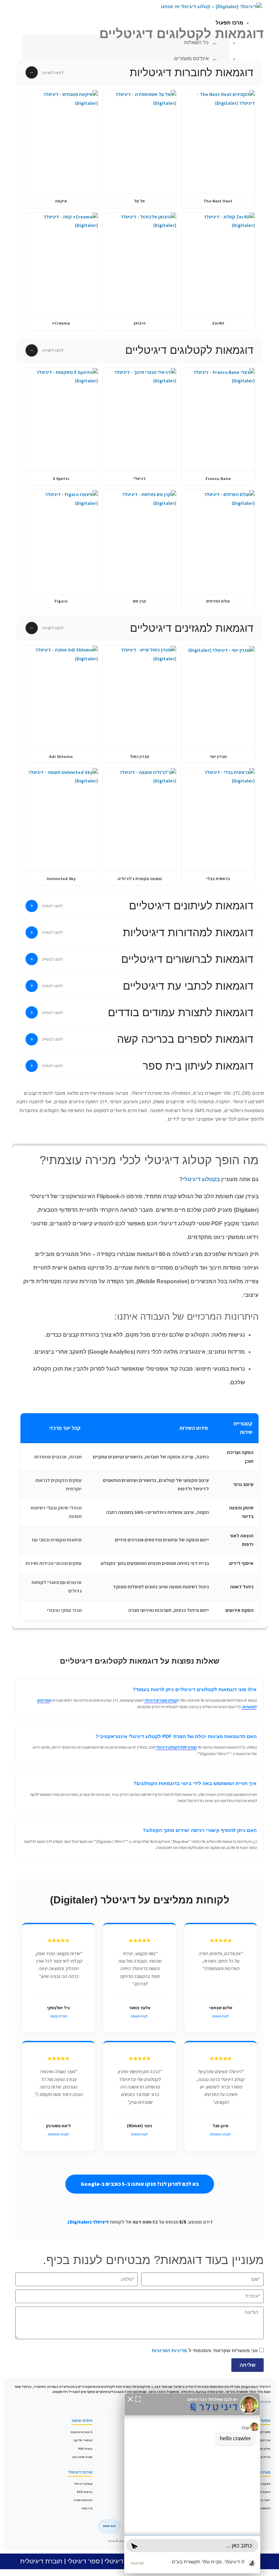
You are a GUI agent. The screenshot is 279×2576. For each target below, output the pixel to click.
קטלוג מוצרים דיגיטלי (160, 1700)
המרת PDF (85, 2449)
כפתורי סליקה (83, 2440)
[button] (139, 73)
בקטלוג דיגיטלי (201, 1179)
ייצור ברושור (262, 2500)
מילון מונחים (262, 2449)
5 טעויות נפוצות (82, 2432)
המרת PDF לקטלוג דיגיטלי (176, 1747)
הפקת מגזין (263, 2484)
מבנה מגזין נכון (83, 2457)
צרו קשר (87, 2508)
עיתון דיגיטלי (121, 2561)
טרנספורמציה (83, 2500)
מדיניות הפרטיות (169, 2350)
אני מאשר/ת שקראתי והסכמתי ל (205, 2350)
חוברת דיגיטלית (41, 2561)
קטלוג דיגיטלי (83, 2484)
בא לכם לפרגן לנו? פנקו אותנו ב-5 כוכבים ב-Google (140, 2184)
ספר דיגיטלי (84, 2561)
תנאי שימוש (109, 2526)
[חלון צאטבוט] (192, 2483)
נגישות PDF (85, 2492)
